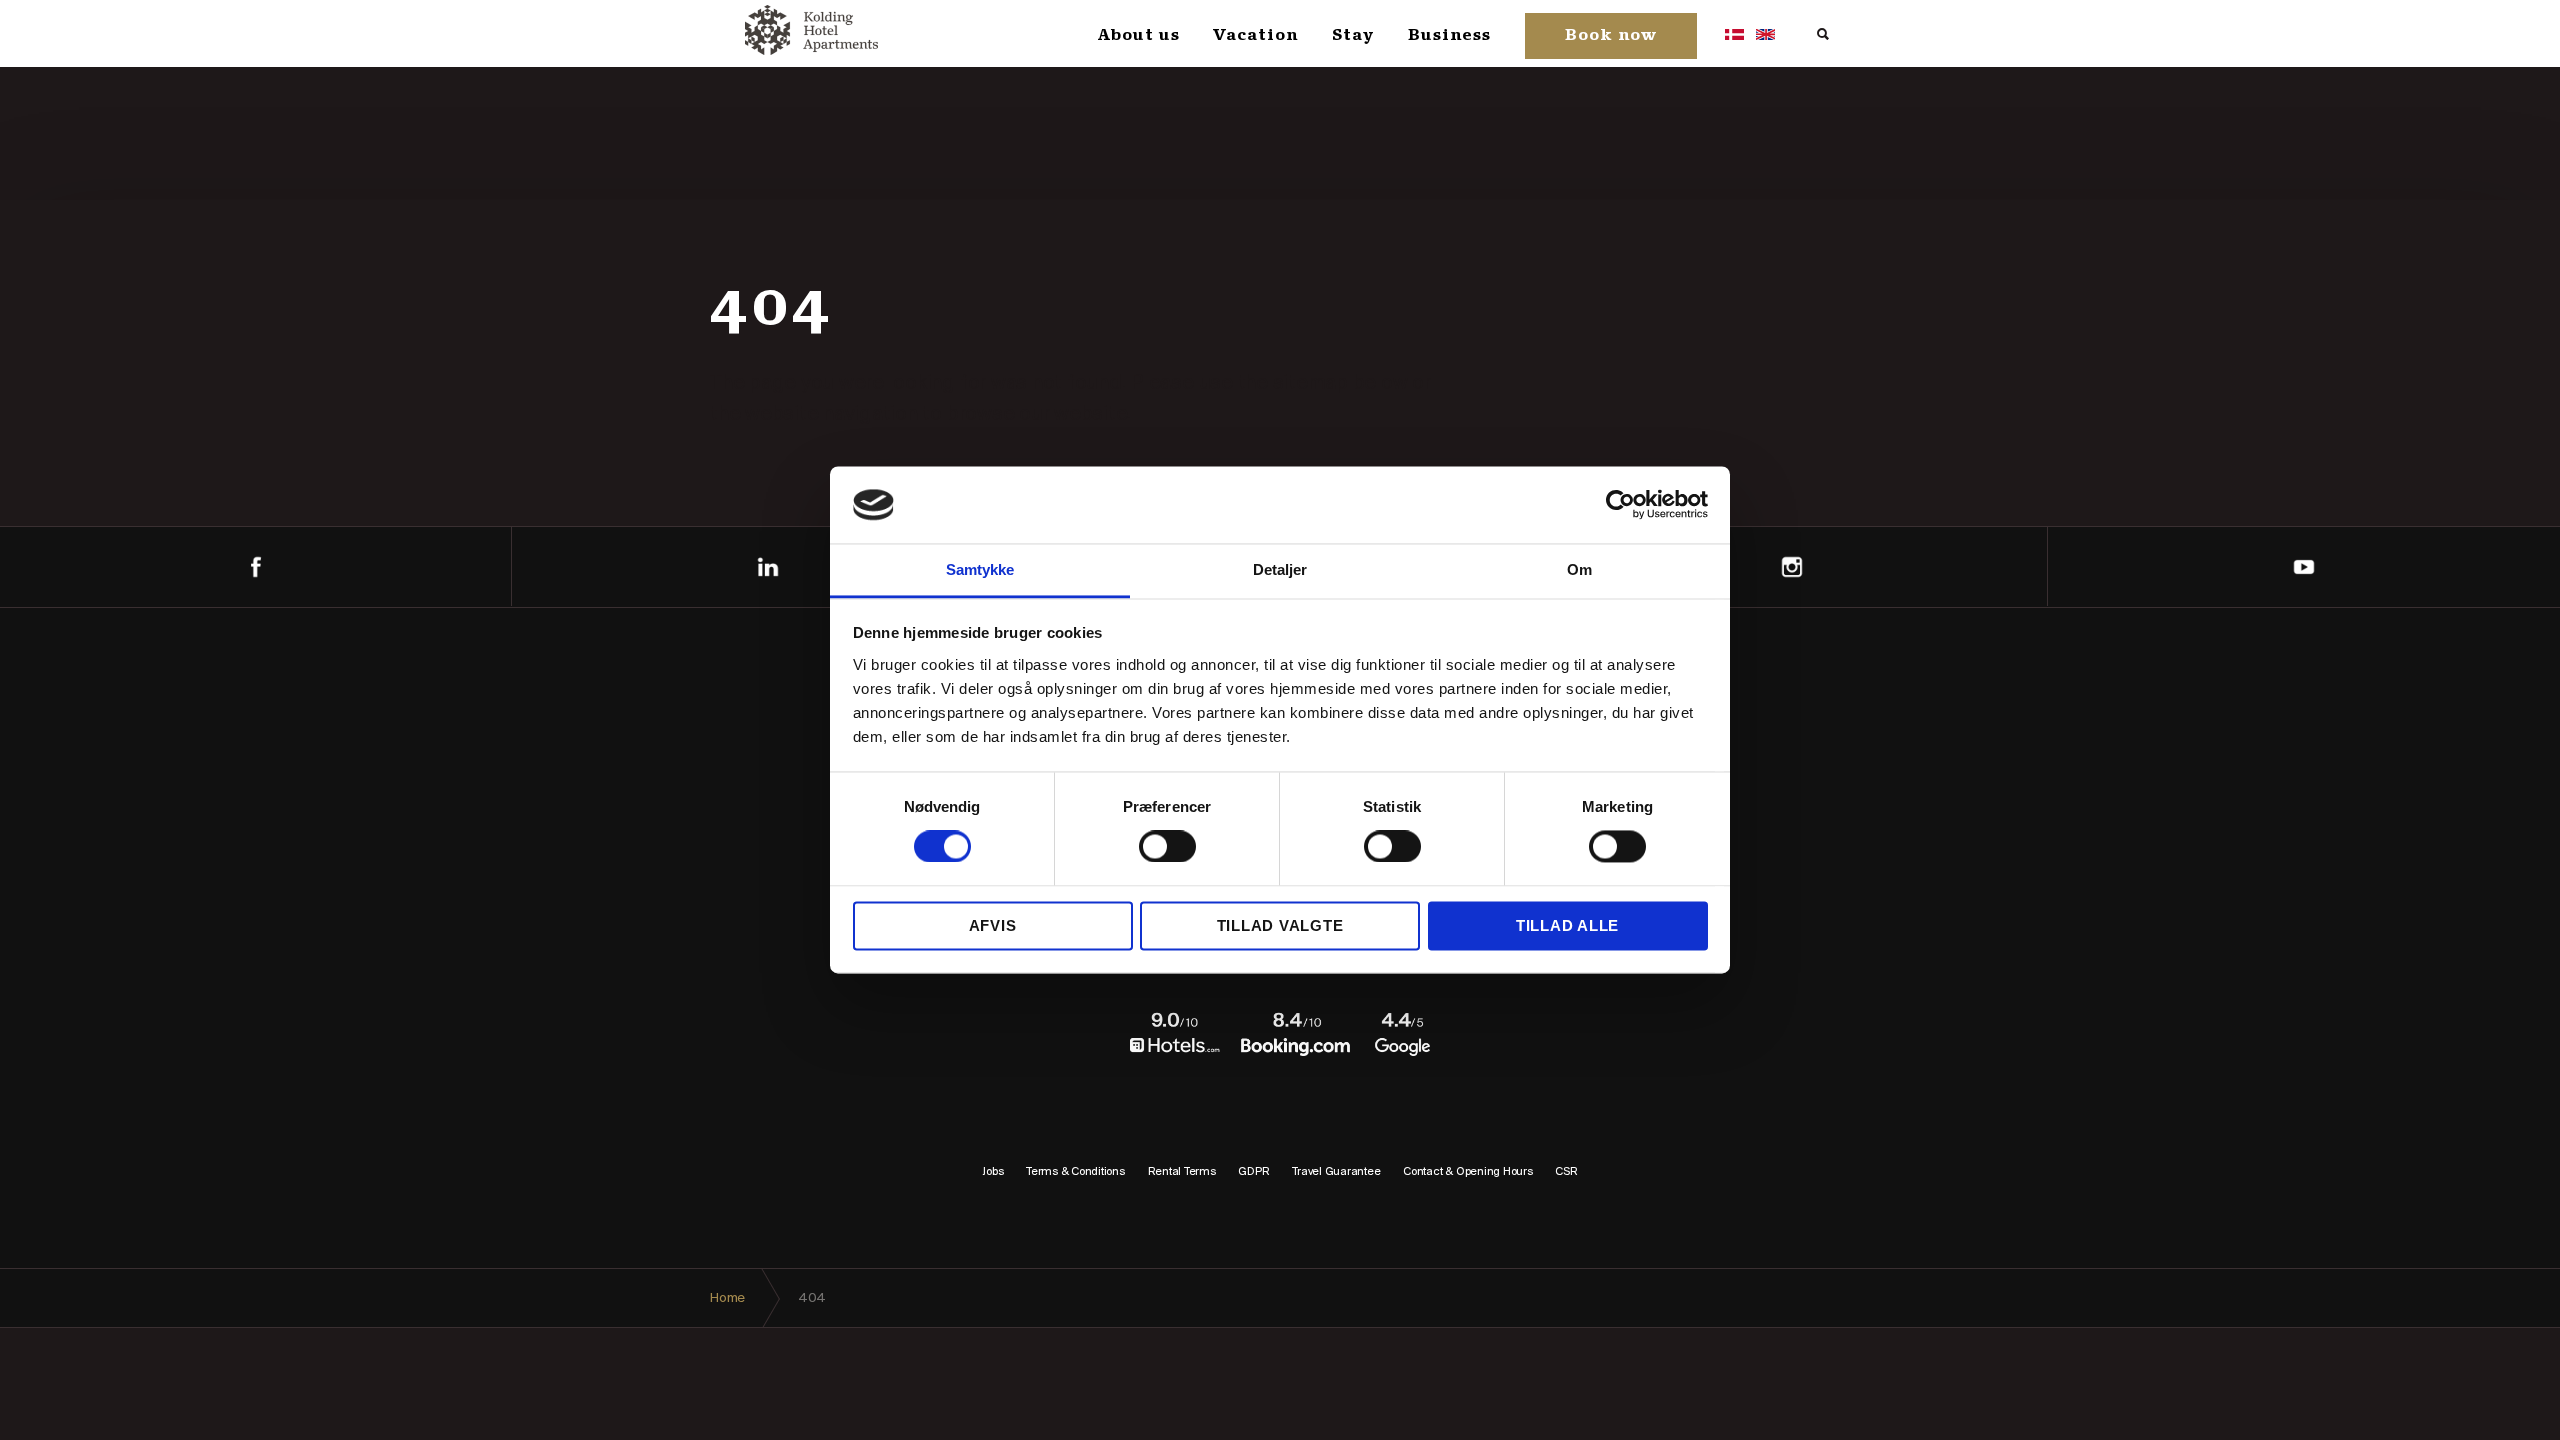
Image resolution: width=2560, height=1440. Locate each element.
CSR (1566, 1172)
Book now (1611, 36)
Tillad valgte (1280, 925)
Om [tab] (1579, 569)
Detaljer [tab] (1280, 569)
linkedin (768, 567)
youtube (2304, 567)
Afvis (993, 925)
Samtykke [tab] (980, 569)
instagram (1792, 567)
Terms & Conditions (1075, 1172)
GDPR (1253, 1172)
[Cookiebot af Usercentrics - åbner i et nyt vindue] (1620, 505)
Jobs (992, 1172)
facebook (256, 567)
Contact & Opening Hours (1467, 1172)
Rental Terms (1182, 1172)
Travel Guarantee (1336, 1172)
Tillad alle (1567, 925)
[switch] (1167, 847)
